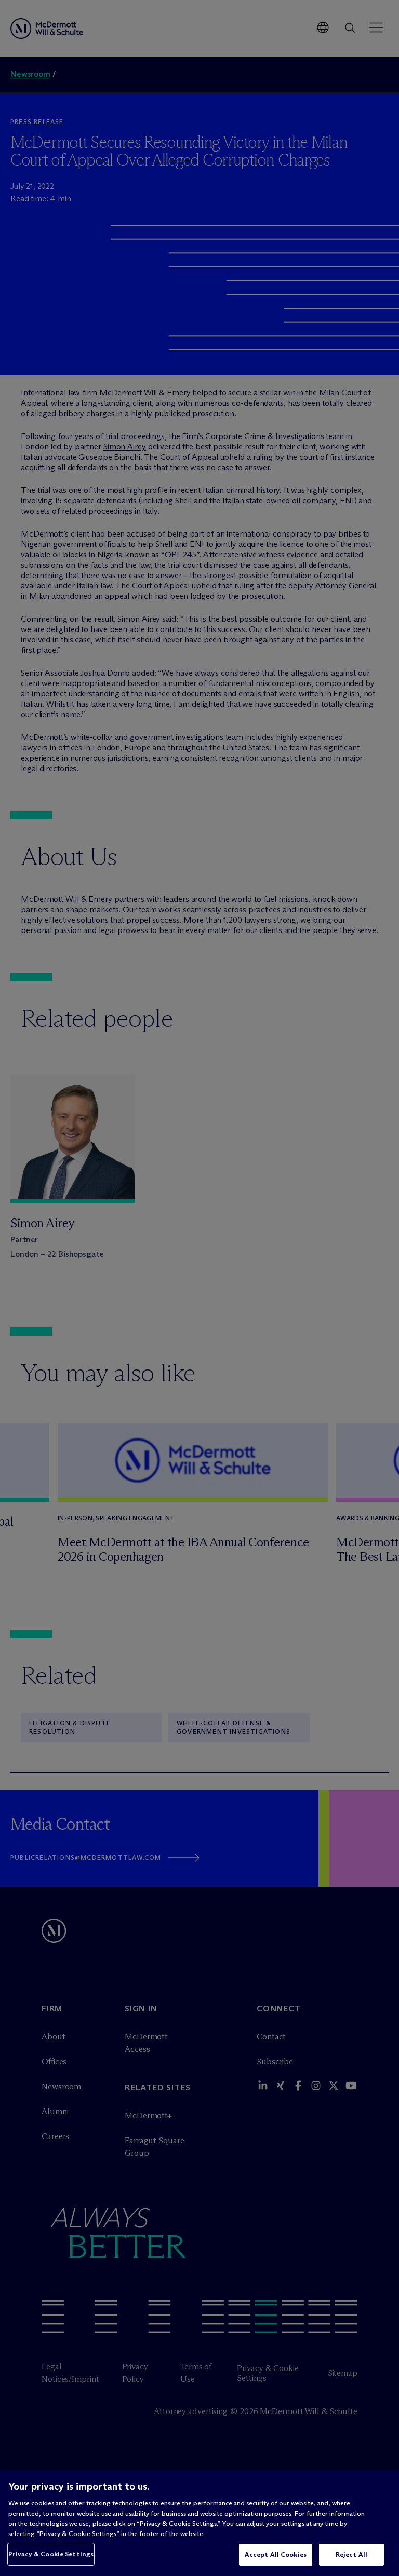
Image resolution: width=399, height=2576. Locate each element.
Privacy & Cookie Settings (51, 2554)
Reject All (351, 2554)
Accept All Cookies (276, 2554)
